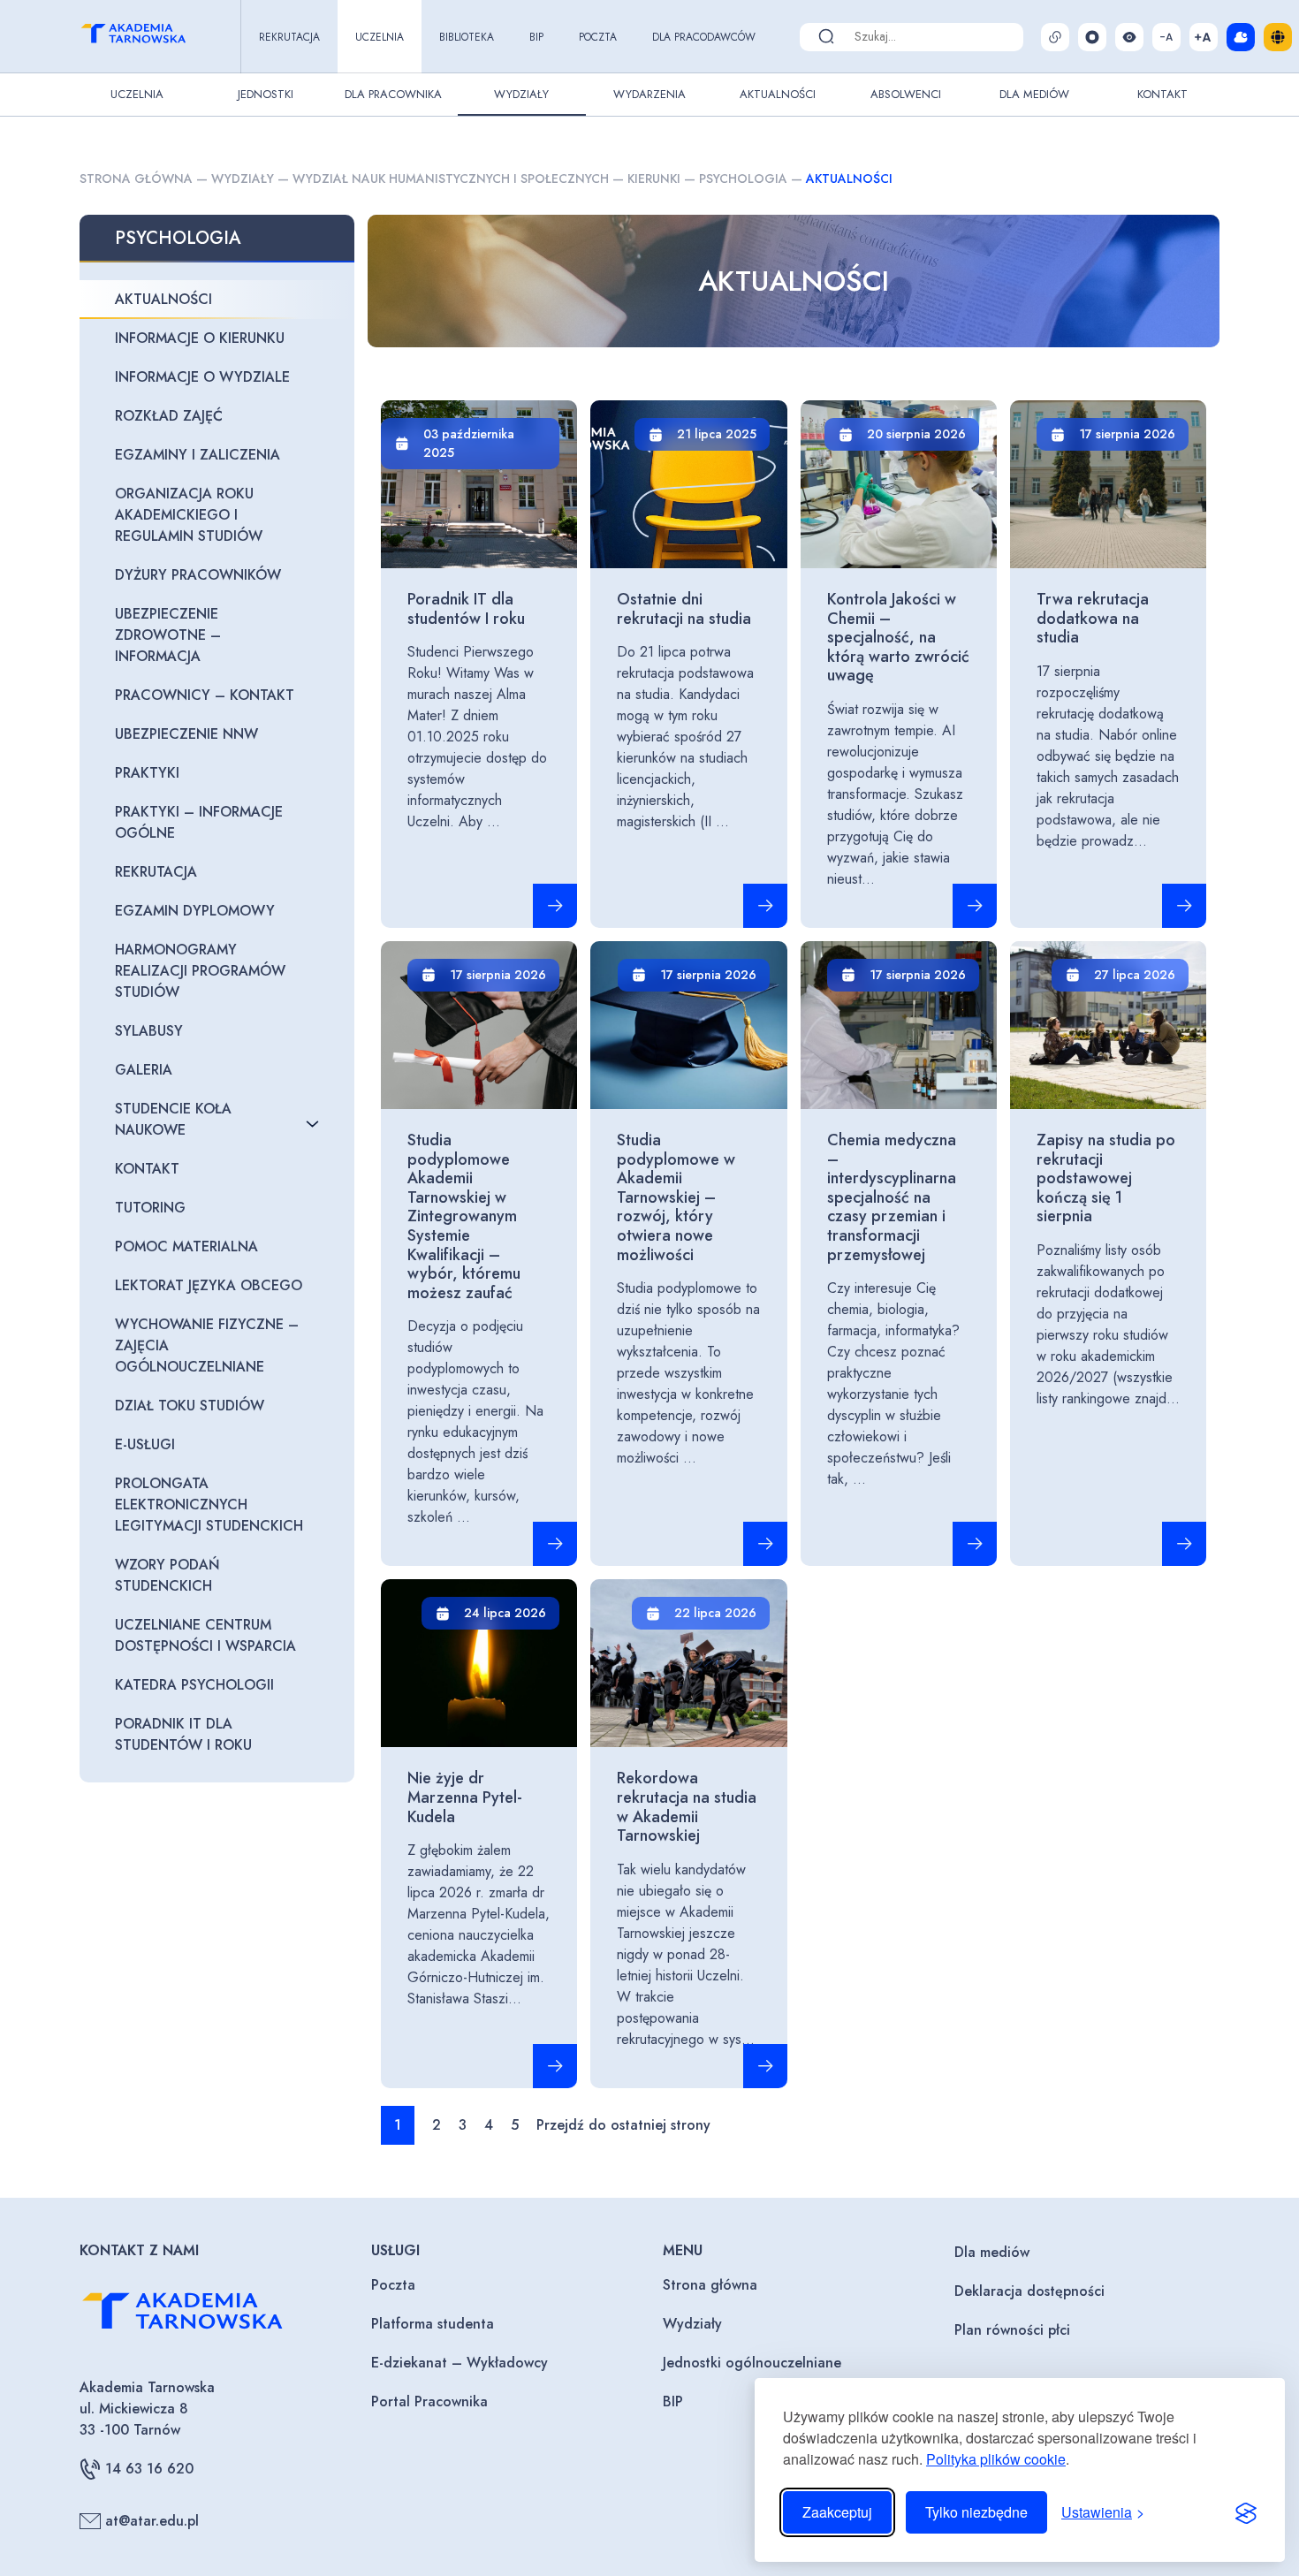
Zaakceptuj (837, 2512)
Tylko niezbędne (976, 2512)
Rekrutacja (289, 37)
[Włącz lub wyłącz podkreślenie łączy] (1055, 37)
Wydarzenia (649, 94)
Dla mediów (992, 2252)
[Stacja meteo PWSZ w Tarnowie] (1241, 37)
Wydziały (521, 94)
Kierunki (654, 179)
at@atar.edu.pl (152, 2521)
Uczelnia (380, 37)
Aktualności (778, 94)
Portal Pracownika (429, 2401)
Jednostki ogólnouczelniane (752, 2363)
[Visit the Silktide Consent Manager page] (1246, 2512)
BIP (536, 37)
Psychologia (743, 179)
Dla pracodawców (704, 37)
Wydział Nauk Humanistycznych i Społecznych (451, 179)
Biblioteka (467, 37)
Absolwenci (906, 94)
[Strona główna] (149, 36)
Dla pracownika (393, 94)
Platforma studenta (433, 2324)
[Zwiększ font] (1204, 37)
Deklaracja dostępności (1029, 2291)
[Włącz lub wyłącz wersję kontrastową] (1129, 37)
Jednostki (266, 94)
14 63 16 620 (149, 2469)
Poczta (598, 37)
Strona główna (136, 179)
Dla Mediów (1034, 94)
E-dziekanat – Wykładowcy (460, 2363)
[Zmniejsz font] (1166, 37)
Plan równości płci (1012, 2330)
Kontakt (1162, 94)
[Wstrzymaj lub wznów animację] (1092, 37)
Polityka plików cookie (996, 2459)
